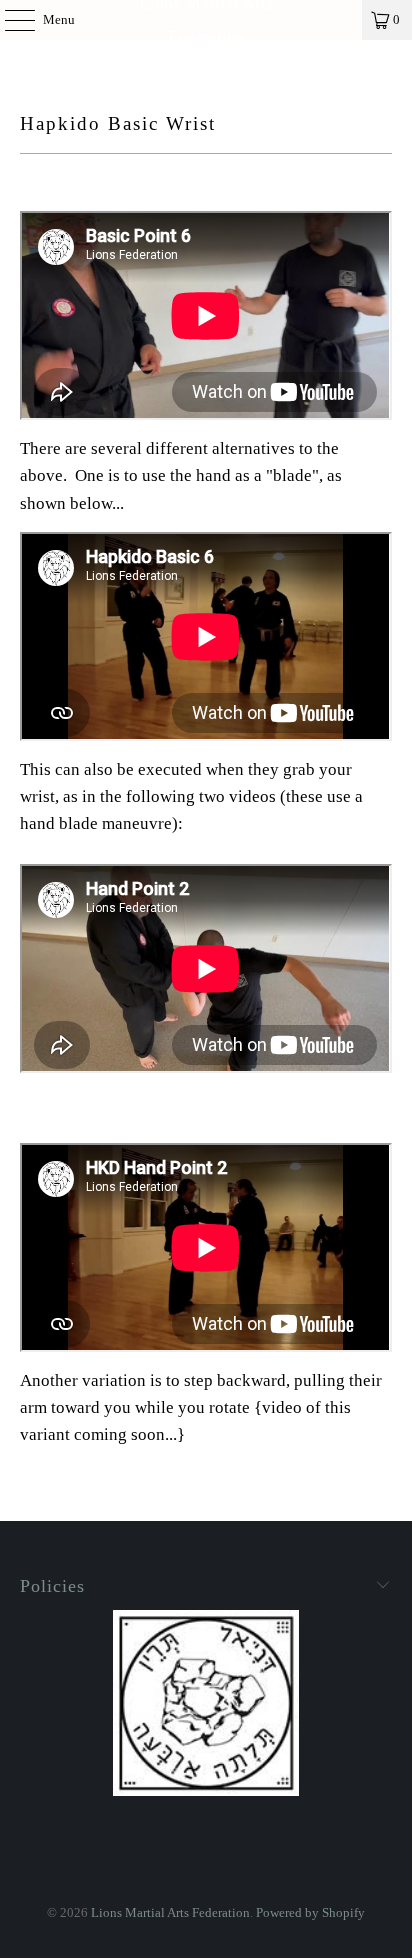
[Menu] (9, 20)
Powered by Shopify (310, 1912)
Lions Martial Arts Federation (206, 20)
